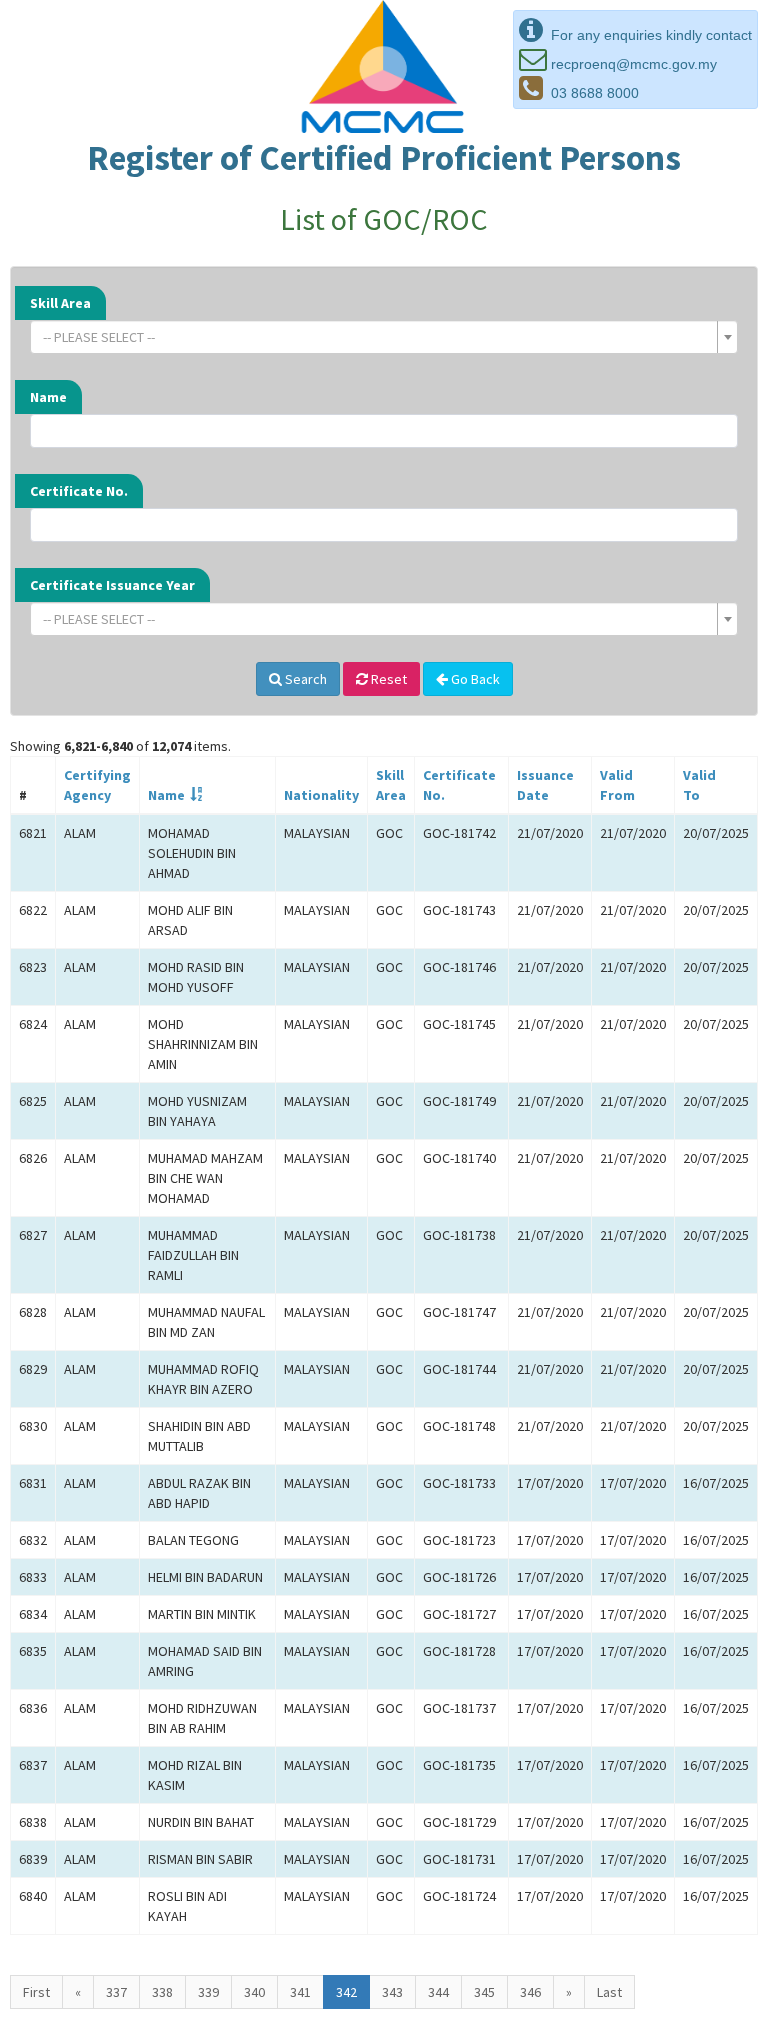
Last (609, 1992)
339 (208, 1992)
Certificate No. (79, 491)
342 (346, 1992)
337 (116, 1992)
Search (304, 679)
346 (530, 1992)
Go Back (474, 679)
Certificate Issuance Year (112, 585)
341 (300, 1992)
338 (162, 1992)
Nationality (321, 795)
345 (484, 1992)
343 (392, 1992)
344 (438, 1992)
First (36, 1992)
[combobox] (384, 337)
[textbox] (378, 337)
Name (48, 397)
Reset (387, 679)
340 (254, 1992)
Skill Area (60, 303)
